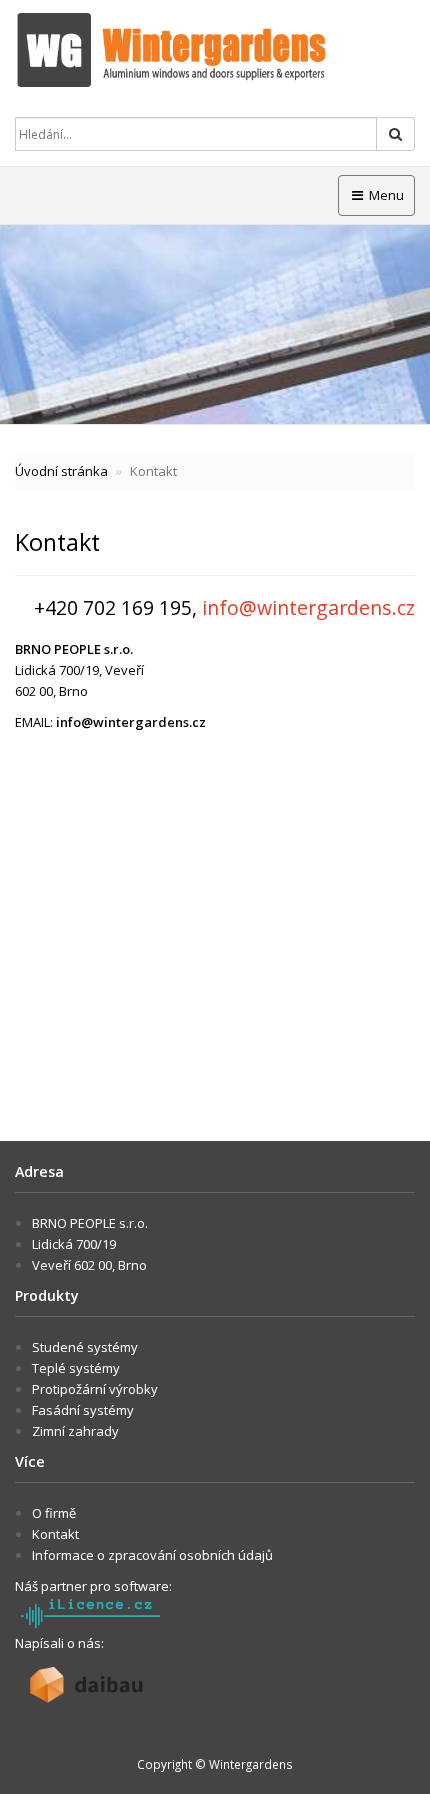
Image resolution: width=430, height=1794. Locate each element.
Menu (385, 195)
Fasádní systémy (83, 1410)
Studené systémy (85, 1347)
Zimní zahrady (75, 1431)
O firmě (54, 1513)
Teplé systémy (76, 1368)
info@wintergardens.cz (131, 722)
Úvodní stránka (61, 471)
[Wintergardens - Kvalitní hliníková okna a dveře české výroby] (215, 50)
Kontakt (55, 1534)
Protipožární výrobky (95, 1389)
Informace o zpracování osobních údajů (152, 1555)
